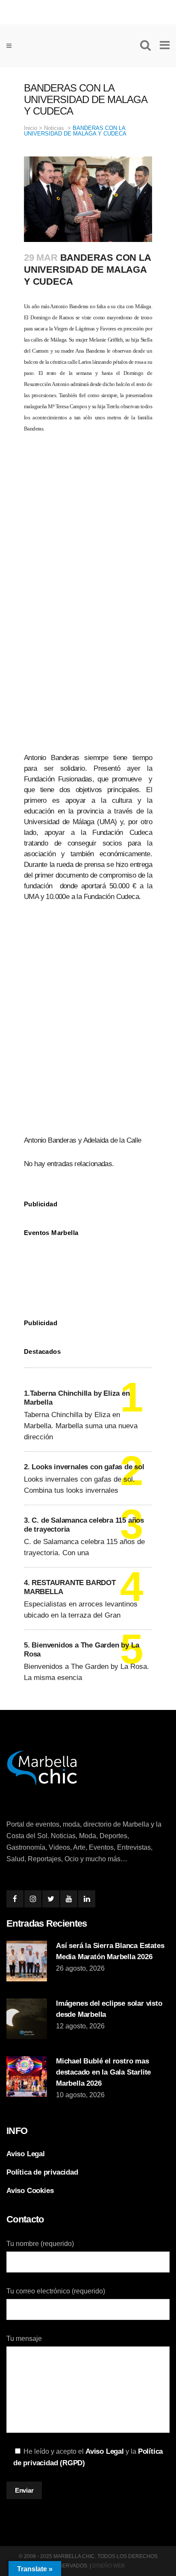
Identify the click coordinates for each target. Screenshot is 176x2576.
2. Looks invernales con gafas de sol (84, 1467)
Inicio (31, 128)
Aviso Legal (26, 2154)
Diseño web (109, 2566)
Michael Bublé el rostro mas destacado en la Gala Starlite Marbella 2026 (103, 2072)
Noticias (54, 128)
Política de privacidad (42, 2172)
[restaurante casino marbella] (88, 11)
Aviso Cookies (30, 2191)
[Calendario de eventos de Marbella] (88, 1271)
